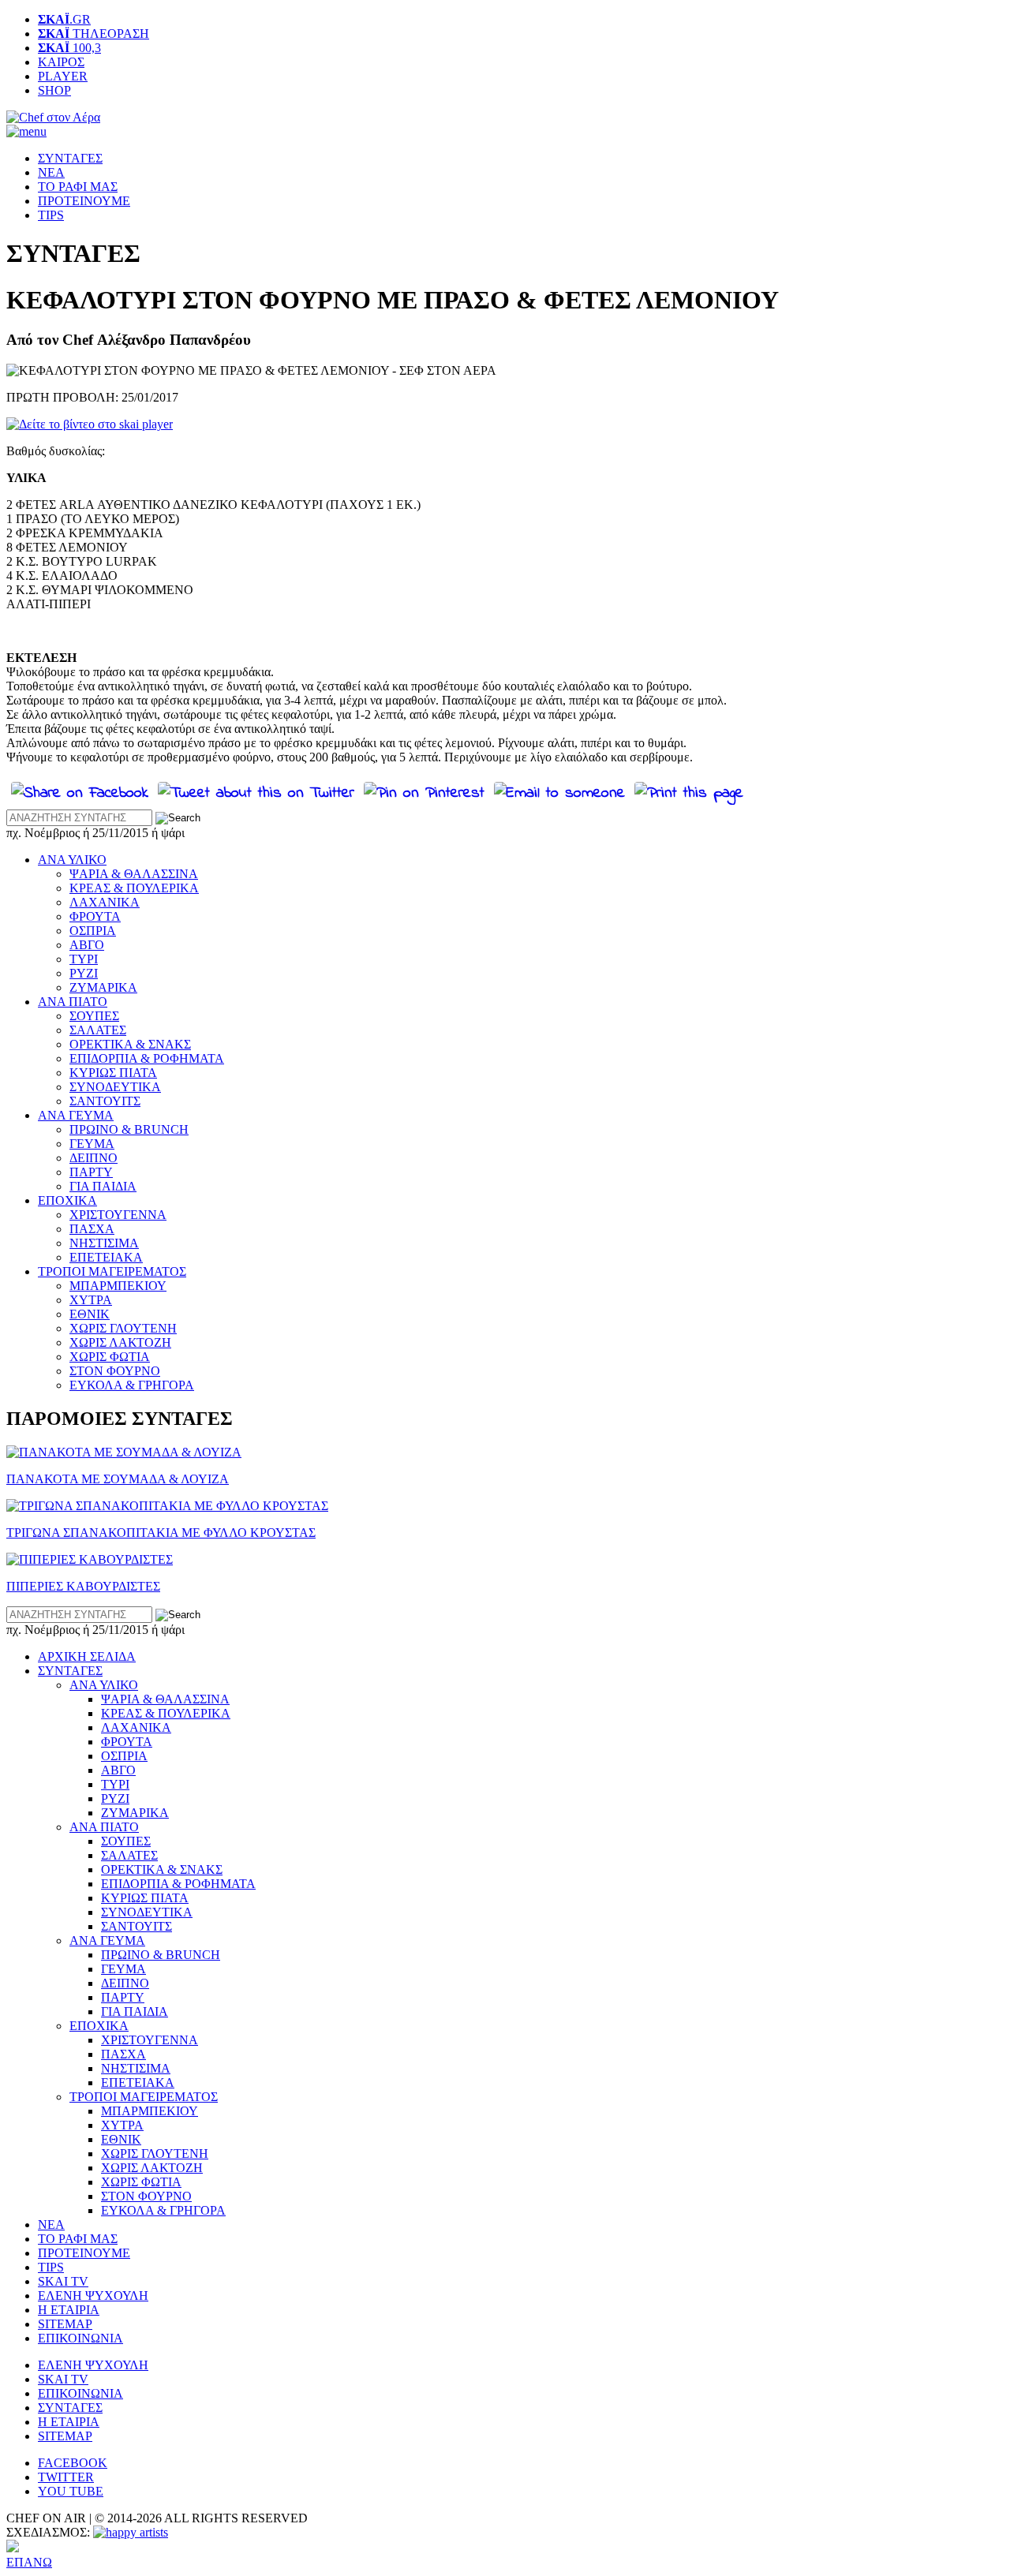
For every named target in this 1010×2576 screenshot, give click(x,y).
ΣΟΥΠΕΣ (94, 1016)
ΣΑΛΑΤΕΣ (98, 1030)
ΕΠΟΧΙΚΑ (67, 1200)
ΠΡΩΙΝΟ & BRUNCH (129, 1129)
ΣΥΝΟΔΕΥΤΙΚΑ (115, 1087)
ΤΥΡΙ (84, 959)
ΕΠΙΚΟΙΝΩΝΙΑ (80, 2338)
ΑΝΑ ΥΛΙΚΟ (72, 860)
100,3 (69, 48)
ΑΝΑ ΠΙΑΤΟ (73, 1002)
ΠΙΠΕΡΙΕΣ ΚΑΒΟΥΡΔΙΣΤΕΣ (83, 1586)
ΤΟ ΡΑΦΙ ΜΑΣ (78, 187)
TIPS (51, 215)
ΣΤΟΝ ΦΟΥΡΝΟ (115, 1371)
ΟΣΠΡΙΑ (93, 931)
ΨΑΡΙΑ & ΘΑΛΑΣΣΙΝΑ (134, 874)
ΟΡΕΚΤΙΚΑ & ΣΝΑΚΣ (130, 1044)
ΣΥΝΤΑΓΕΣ (70, 158)
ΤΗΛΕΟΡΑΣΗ (94, 34)
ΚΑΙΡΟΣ (61, 62)
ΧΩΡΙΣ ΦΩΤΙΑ (110, 1357)
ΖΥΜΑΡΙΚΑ (103, 987)
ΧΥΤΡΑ (91, 1300)
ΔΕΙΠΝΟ (94, 1158)
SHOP (54, 90)
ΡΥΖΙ (84, 973)
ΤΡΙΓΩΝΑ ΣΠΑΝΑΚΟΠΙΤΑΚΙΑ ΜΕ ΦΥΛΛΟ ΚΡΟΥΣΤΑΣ (161, 1533)
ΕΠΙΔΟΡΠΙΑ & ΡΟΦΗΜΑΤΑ (147, 1058)
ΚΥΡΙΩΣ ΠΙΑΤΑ (113, 1073)
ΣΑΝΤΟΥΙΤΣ (105, 1101)
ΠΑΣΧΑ (92, 1229)
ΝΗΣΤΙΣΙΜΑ (104, 1243)
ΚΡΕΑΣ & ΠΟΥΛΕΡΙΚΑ (134, 888)
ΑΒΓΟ (87, 945)
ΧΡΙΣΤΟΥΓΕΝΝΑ (118, 1215)
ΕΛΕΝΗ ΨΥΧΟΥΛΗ (93, 2296)
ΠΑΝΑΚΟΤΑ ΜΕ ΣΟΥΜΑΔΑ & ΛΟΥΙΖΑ (118, 1479)
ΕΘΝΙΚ (90, 1314)
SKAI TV (63, 2281)
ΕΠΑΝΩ (29, 2562)
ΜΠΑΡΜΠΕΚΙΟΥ (118, 1286)
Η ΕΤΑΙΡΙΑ (69, 2310)
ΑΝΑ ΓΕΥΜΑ (76, 1115)
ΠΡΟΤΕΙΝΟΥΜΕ (84, 201)
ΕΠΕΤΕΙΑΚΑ (106, 1257)
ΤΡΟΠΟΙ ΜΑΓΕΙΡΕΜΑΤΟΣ (112, 1271)
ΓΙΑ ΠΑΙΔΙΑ (103, 1186)
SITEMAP (65, 2324)
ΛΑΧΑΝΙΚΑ (105, 902)
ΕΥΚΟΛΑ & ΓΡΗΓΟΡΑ (132, 1385)
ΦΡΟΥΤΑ (95, 916)
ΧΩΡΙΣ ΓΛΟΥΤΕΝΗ (123, 1328)
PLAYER (63, 76)
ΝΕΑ (51, 172)
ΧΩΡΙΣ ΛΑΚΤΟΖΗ (120, 1342)
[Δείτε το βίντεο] (90, 424)
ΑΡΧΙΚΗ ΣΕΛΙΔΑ (87, 1656)
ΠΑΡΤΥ (91, 1172)
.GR (64, 19)
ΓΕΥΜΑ (92, 1144)
